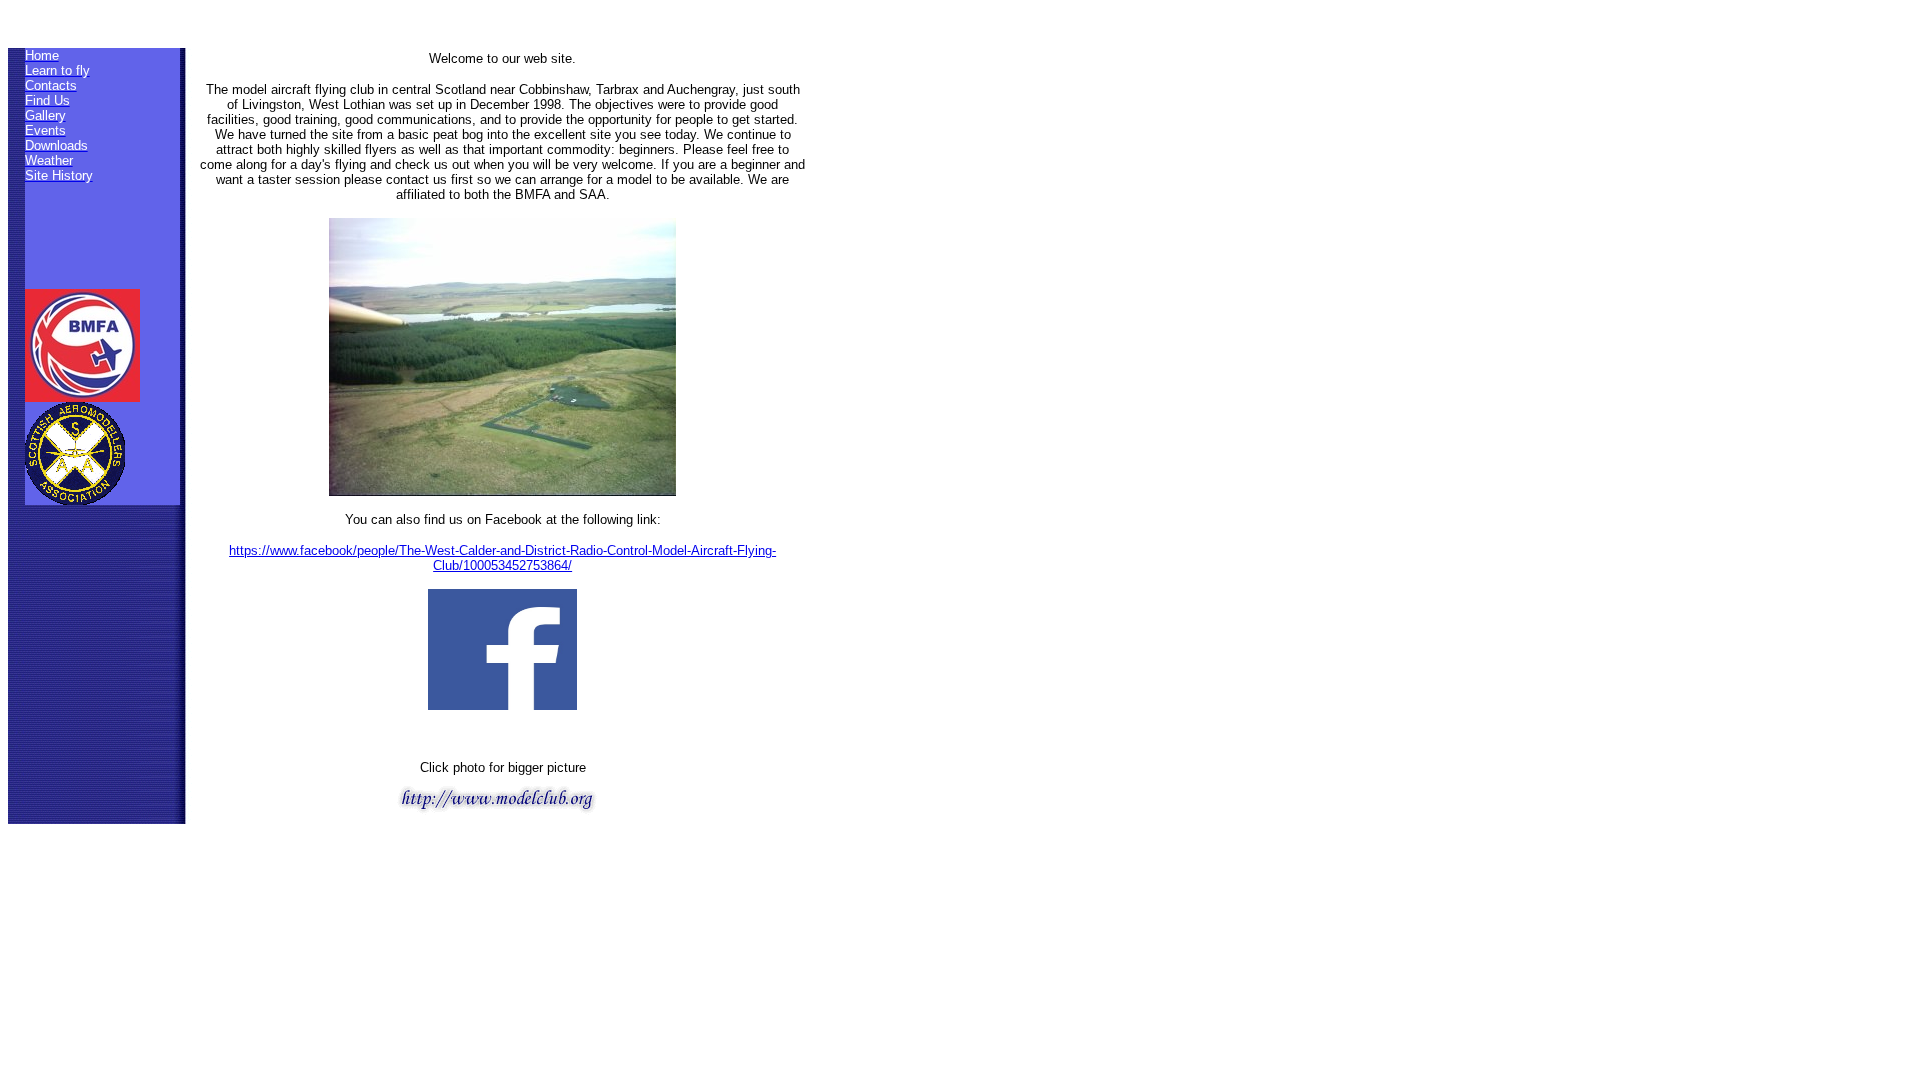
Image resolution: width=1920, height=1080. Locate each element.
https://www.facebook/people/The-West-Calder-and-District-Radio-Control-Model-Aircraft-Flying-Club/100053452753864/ (502, 558)
